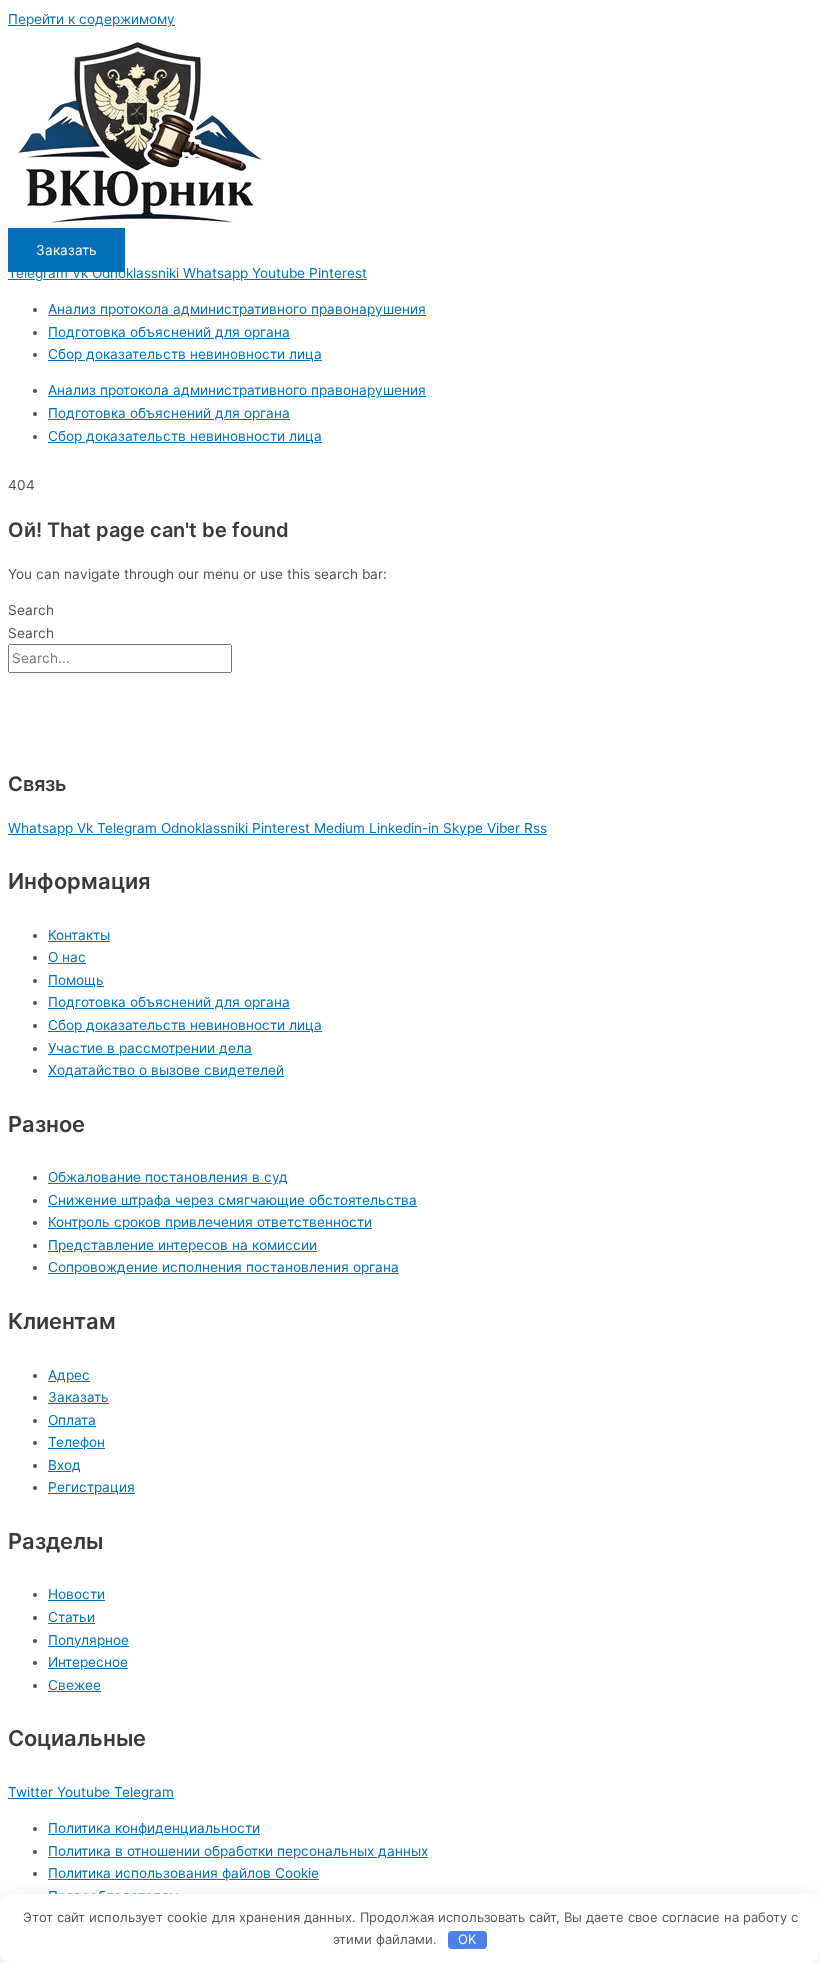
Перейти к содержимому (91, 19)
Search (31, 610)
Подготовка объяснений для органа (169, 332)
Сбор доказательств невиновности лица (185, 354)
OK (467, 1939)
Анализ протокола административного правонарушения (237, 309)
